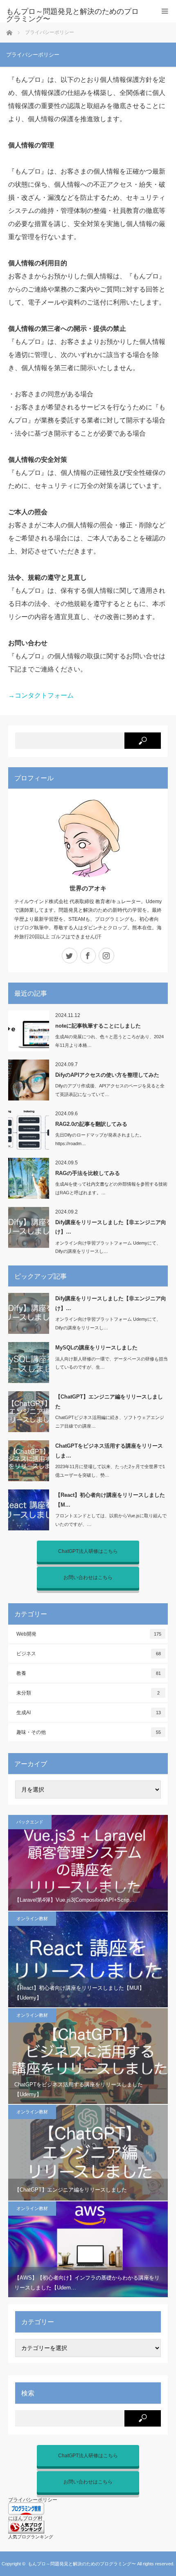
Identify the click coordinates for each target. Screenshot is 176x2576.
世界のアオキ (88, 888)
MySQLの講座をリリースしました (96, 1348)
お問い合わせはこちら (88, 1577)
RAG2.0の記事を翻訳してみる (91, 1124)
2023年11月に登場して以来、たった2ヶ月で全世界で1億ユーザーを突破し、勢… (110, 1471)
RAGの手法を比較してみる (88, 1173)
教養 (89, 1673)
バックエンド (30, 1822)
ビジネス (89, 1654)
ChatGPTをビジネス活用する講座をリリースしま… (109, 1451)
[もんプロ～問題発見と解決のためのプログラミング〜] (76, 15)
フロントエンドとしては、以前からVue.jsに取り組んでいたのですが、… (111, 1520)
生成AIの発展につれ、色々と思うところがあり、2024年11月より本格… (109, 1041)
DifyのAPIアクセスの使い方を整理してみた (107, 1075)
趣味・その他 (89, 1732)
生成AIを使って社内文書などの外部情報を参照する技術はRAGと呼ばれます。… (111, 1188)
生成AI (89, 1713)
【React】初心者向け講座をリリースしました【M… (110, 1500)
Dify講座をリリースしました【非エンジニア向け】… (111, 1227)
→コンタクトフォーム (41, 695)
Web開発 (89, 1634)
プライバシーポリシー (33, 2500)
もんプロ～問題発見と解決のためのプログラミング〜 (82, 2564)
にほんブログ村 (25, 2518)
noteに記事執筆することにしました (98, 1026)
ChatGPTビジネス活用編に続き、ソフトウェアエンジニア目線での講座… (110, 1422)
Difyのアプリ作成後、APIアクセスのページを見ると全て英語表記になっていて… (110, 1090)
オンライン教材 (32, 1918)
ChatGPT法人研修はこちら (88, 1551)
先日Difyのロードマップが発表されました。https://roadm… (100, 1139)
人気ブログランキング (31, 2537)
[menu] (165, 11)
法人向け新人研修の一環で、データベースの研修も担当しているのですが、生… (112, 1363)
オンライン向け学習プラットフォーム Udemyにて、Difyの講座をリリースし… (108, 1247)
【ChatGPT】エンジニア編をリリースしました (109, 1401)
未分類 (88, 1693)
